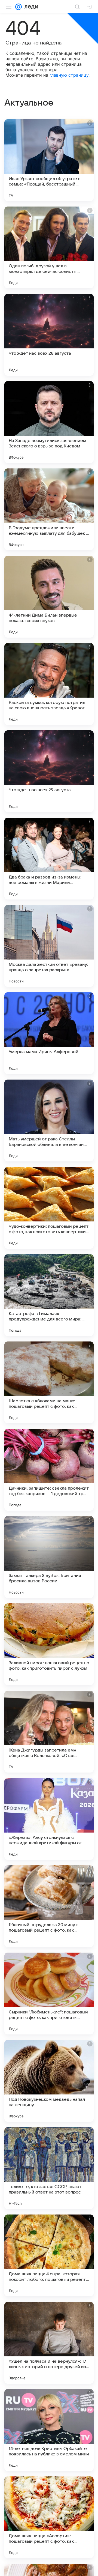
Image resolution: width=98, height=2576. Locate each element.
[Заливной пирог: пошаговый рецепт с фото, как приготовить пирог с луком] (49, 1644)
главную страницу (69, 75)
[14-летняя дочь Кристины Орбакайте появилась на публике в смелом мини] (49, 2430)
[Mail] (19, 7)
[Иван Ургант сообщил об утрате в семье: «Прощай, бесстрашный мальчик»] (49, 160)
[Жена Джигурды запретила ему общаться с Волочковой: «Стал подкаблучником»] (49, 1732)
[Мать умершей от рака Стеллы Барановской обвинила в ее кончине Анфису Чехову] (49, 1120)
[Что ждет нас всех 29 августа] (49, 771)
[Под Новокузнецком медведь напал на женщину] (49, 2081)
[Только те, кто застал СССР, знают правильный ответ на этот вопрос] (49, 2168)
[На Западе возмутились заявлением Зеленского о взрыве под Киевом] (49, 422)
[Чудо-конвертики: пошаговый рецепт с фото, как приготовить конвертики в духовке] (49, 1208)
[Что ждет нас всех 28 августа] (49, 335)
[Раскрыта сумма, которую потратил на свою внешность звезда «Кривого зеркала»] (49, 684)
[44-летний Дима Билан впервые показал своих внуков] (49, 597)
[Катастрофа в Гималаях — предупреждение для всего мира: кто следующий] (49, 1295)
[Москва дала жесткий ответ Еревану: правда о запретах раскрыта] (49, 946)
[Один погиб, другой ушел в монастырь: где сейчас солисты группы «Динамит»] (49, 247)
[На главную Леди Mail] (30, 7)
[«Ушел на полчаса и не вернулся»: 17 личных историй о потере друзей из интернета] (49, 2343)
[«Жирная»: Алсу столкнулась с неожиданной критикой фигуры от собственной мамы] (49, 1819)
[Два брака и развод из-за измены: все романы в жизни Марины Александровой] (49, 859)
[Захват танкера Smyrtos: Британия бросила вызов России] (49, 1557)
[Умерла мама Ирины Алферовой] (49, 1033)
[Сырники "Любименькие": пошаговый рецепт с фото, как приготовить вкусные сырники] (49, 1994)
